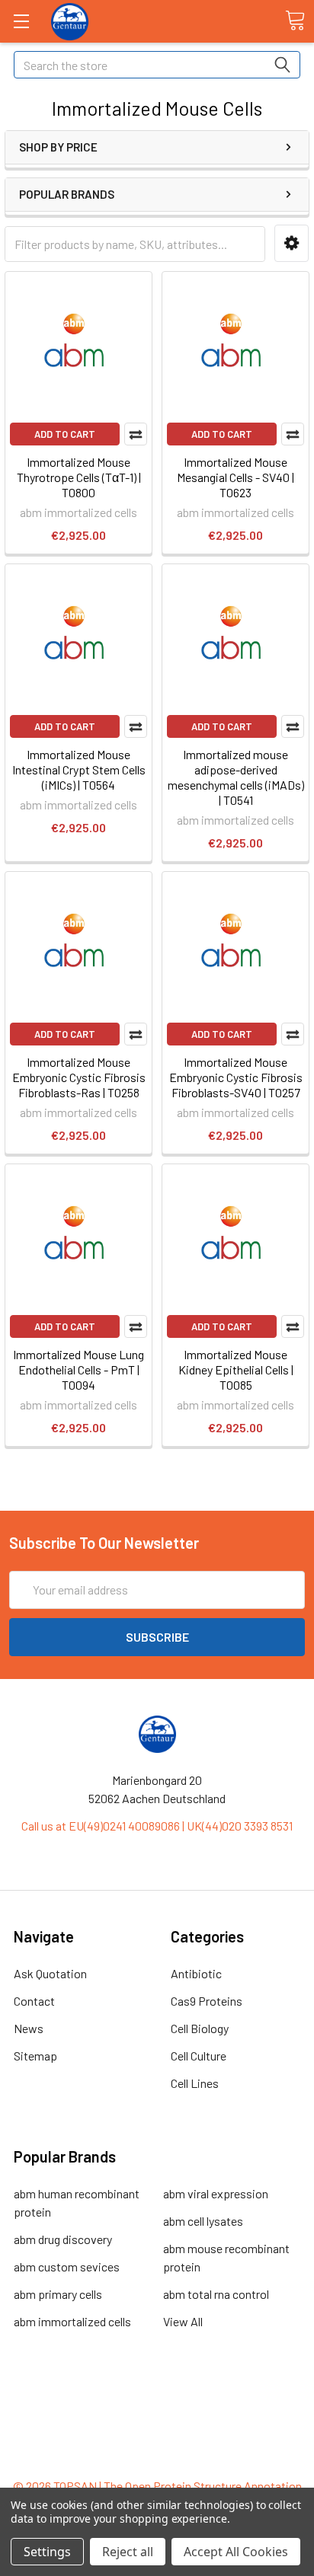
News (29, 2028)
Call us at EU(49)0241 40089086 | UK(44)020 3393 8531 (157, 1826)
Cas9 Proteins (207, 2001)
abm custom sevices (67, 2266)
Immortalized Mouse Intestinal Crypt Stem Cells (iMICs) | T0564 (79, 769)
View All (183, 2321)
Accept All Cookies (236, 2552)
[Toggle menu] (21, 21)
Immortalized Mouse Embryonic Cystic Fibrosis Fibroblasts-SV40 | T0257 (236, 1077)
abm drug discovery (63, 2239)
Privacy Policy (157, 2458)
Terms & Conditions (157, 2404)
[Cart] (295, 21)
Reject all (128, 2552)
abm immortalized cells (72, 2321)
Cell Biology (200, 2028)
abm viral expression (216, 2193)
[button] (292, 243)
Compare (136, 434)
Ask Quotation (50, 1973)
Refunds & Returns (157, 2440)
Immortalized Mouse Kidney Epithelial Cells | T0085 (236, 1369)
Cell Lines (195, 2083)
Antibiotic (196, 1973)
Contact (34, 2001)
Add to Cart (65, 434)
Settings (47, 2552)
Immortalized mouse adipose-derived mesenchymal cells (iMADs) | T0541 (236, 777)
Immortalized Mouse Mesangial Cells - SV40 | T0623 (235, 477)
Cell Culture (199, 2056)
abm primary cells (58, 2294)
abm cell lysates (203, 2221)
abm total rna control (216, 2294)
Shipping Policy (157, 2422)
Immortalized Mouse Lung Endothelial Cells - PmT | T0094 (78, 1369)
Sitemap (35, 2056)
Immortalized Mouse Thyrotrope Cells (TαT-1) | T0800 (79, 477)
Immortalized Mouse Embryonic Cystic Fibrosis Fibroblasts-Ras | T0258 (79, 1077)
